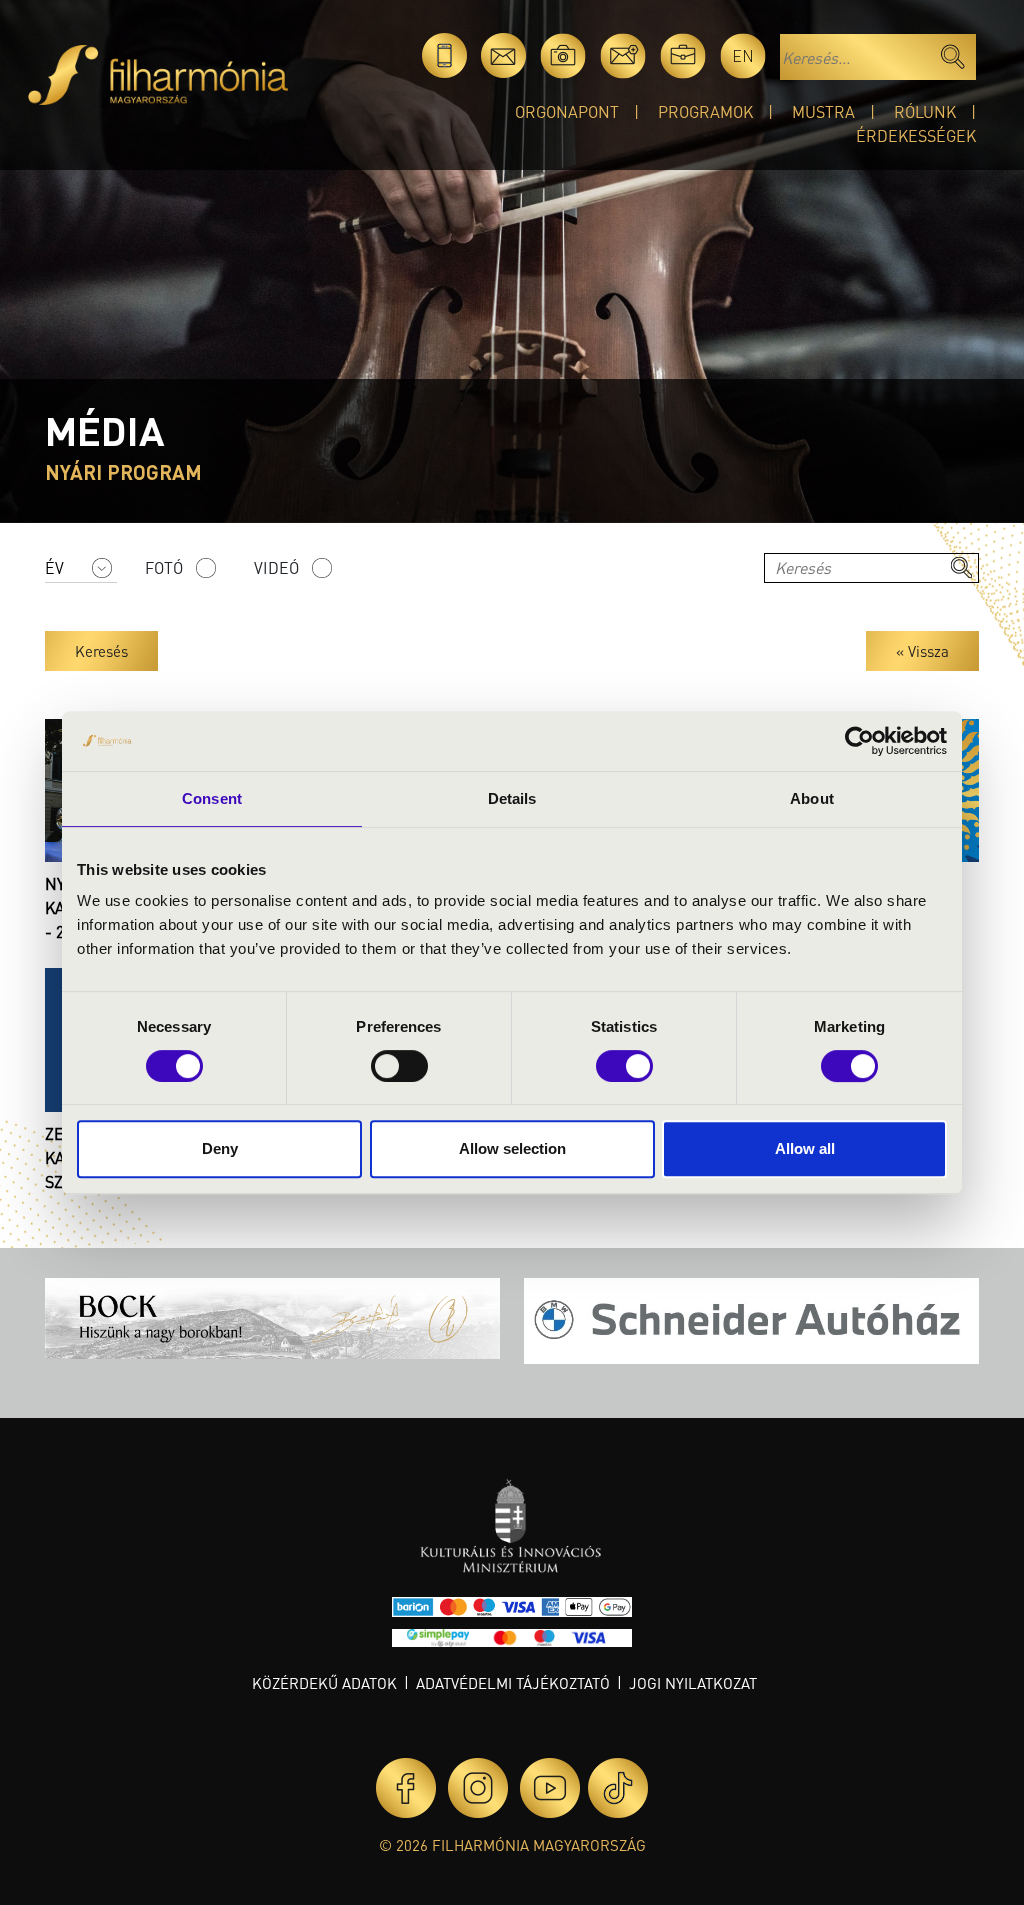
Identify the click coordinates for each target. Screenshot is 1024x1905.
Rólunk (925, 111)
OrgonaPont (567, 111)
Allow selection (512, 1148)
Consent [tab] (212, 798)
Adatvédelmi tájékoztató (513, 1683)
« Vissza (922, 651)
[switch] (399, 1066)
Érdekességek (916, 135)
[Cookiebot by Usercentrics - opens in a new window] (859, 741)
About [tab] (812, 798)
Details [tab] (512, 798)
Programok (705, 111)
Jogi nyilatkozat (693, 1683)
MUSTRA (823, 111)
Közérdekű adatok (324, 1683)
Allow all (805, 1148)
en (743, 55)
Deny (220, 1148)
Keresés (101, 651)
